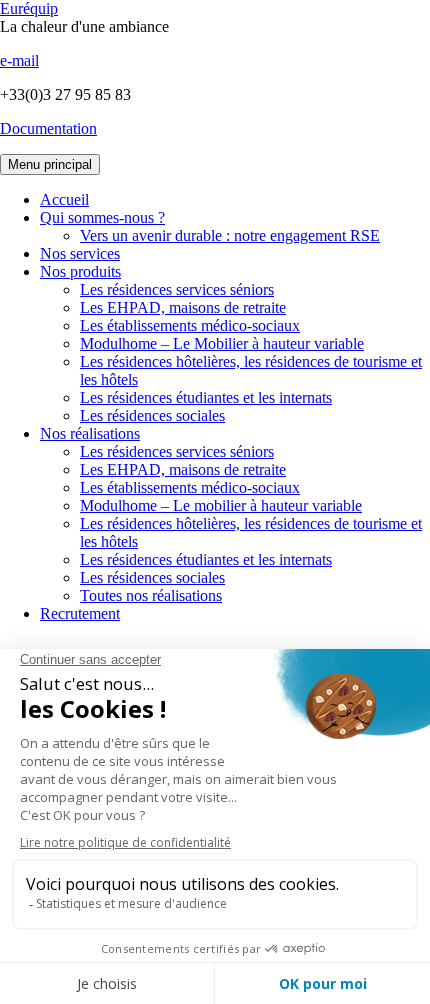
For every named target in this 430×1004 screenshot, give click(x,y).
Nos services (80, 253)
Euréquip (29, 8)
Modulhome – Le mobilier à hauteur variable (221, 505)
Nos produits (80, 271)
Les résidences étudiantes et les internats (206, 397)
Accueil (64, 199)
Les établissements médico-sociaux (190, 325)
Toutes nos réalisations (151, 595)
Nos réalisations (90, 433)
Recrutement (80, 613)
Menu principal (50, 164)
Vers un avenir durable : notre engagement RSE (230, 235)
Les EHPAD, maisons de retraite (183, 307)
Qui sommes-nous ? (102, 217)
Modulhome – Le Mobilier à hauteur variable (222, 343)
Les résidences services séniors (177, 289)
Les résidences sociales (152, 415)
